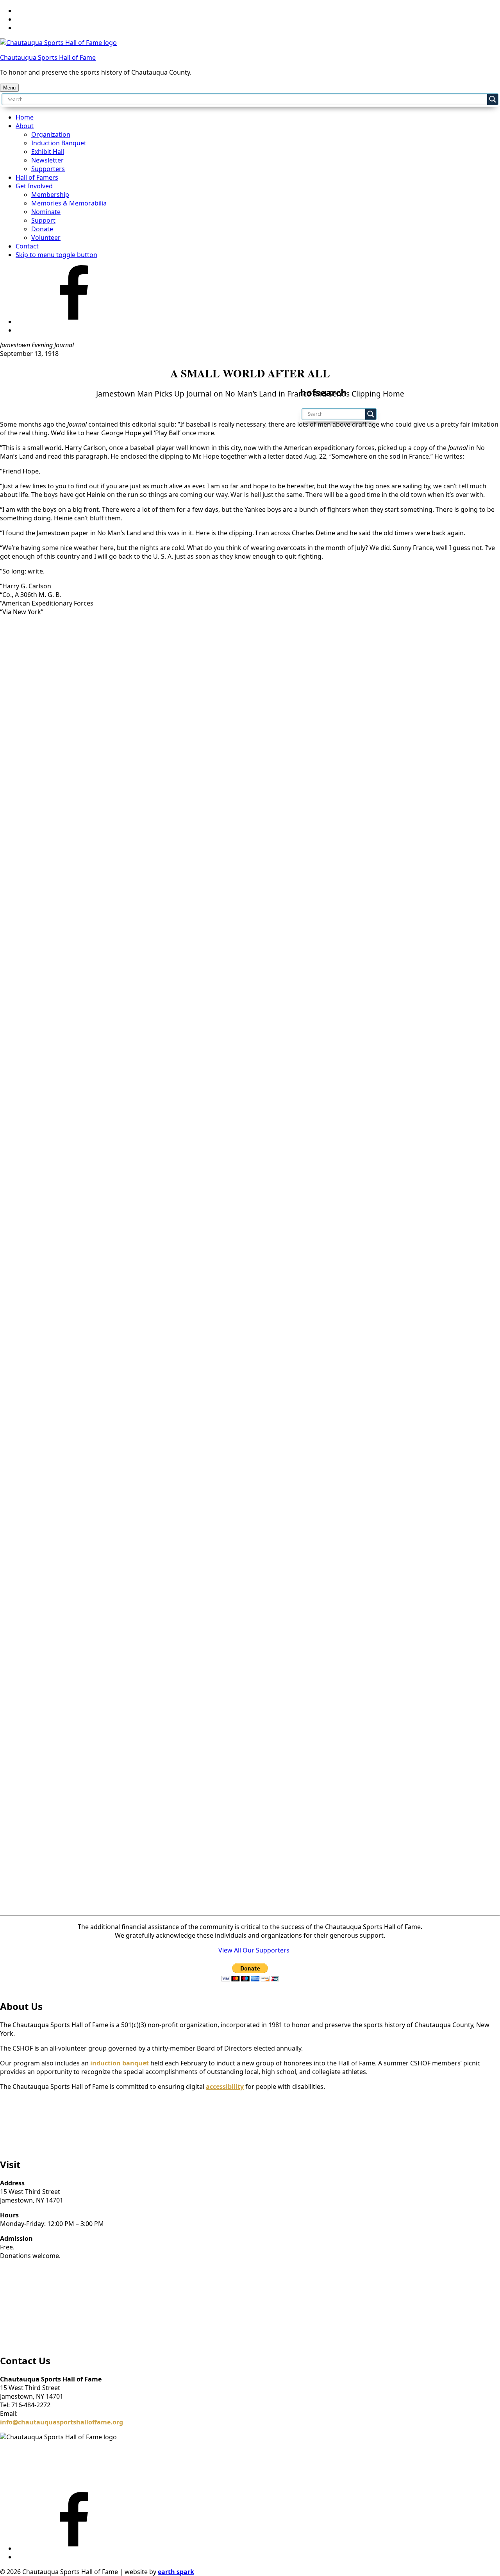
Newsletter (47, 160)
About (25, 126)
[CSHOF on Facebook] (74, 322)
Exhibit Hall (48, 152)
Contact (27, 246)
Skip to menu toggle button (56, 255)
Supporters (48, 169)
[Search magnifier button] (493, 99)
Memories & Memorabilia (69, 203)
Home (25, 117)
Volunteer (46, 238)
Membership (50, 195)
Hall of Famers (37, 177)
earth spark (176, 2572)
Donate (42, 229)
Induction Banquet (59, 143)
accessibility (225, 2087)
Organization (51, 134)
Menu (9, 88)
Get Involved (34, 186)
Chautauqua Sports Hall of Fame (48, 57)
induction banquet (120, 2063)
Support (43, 220)
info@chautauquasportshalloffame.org (62, 2422)
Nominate (46, 212)
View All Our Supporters (254, 1950)
